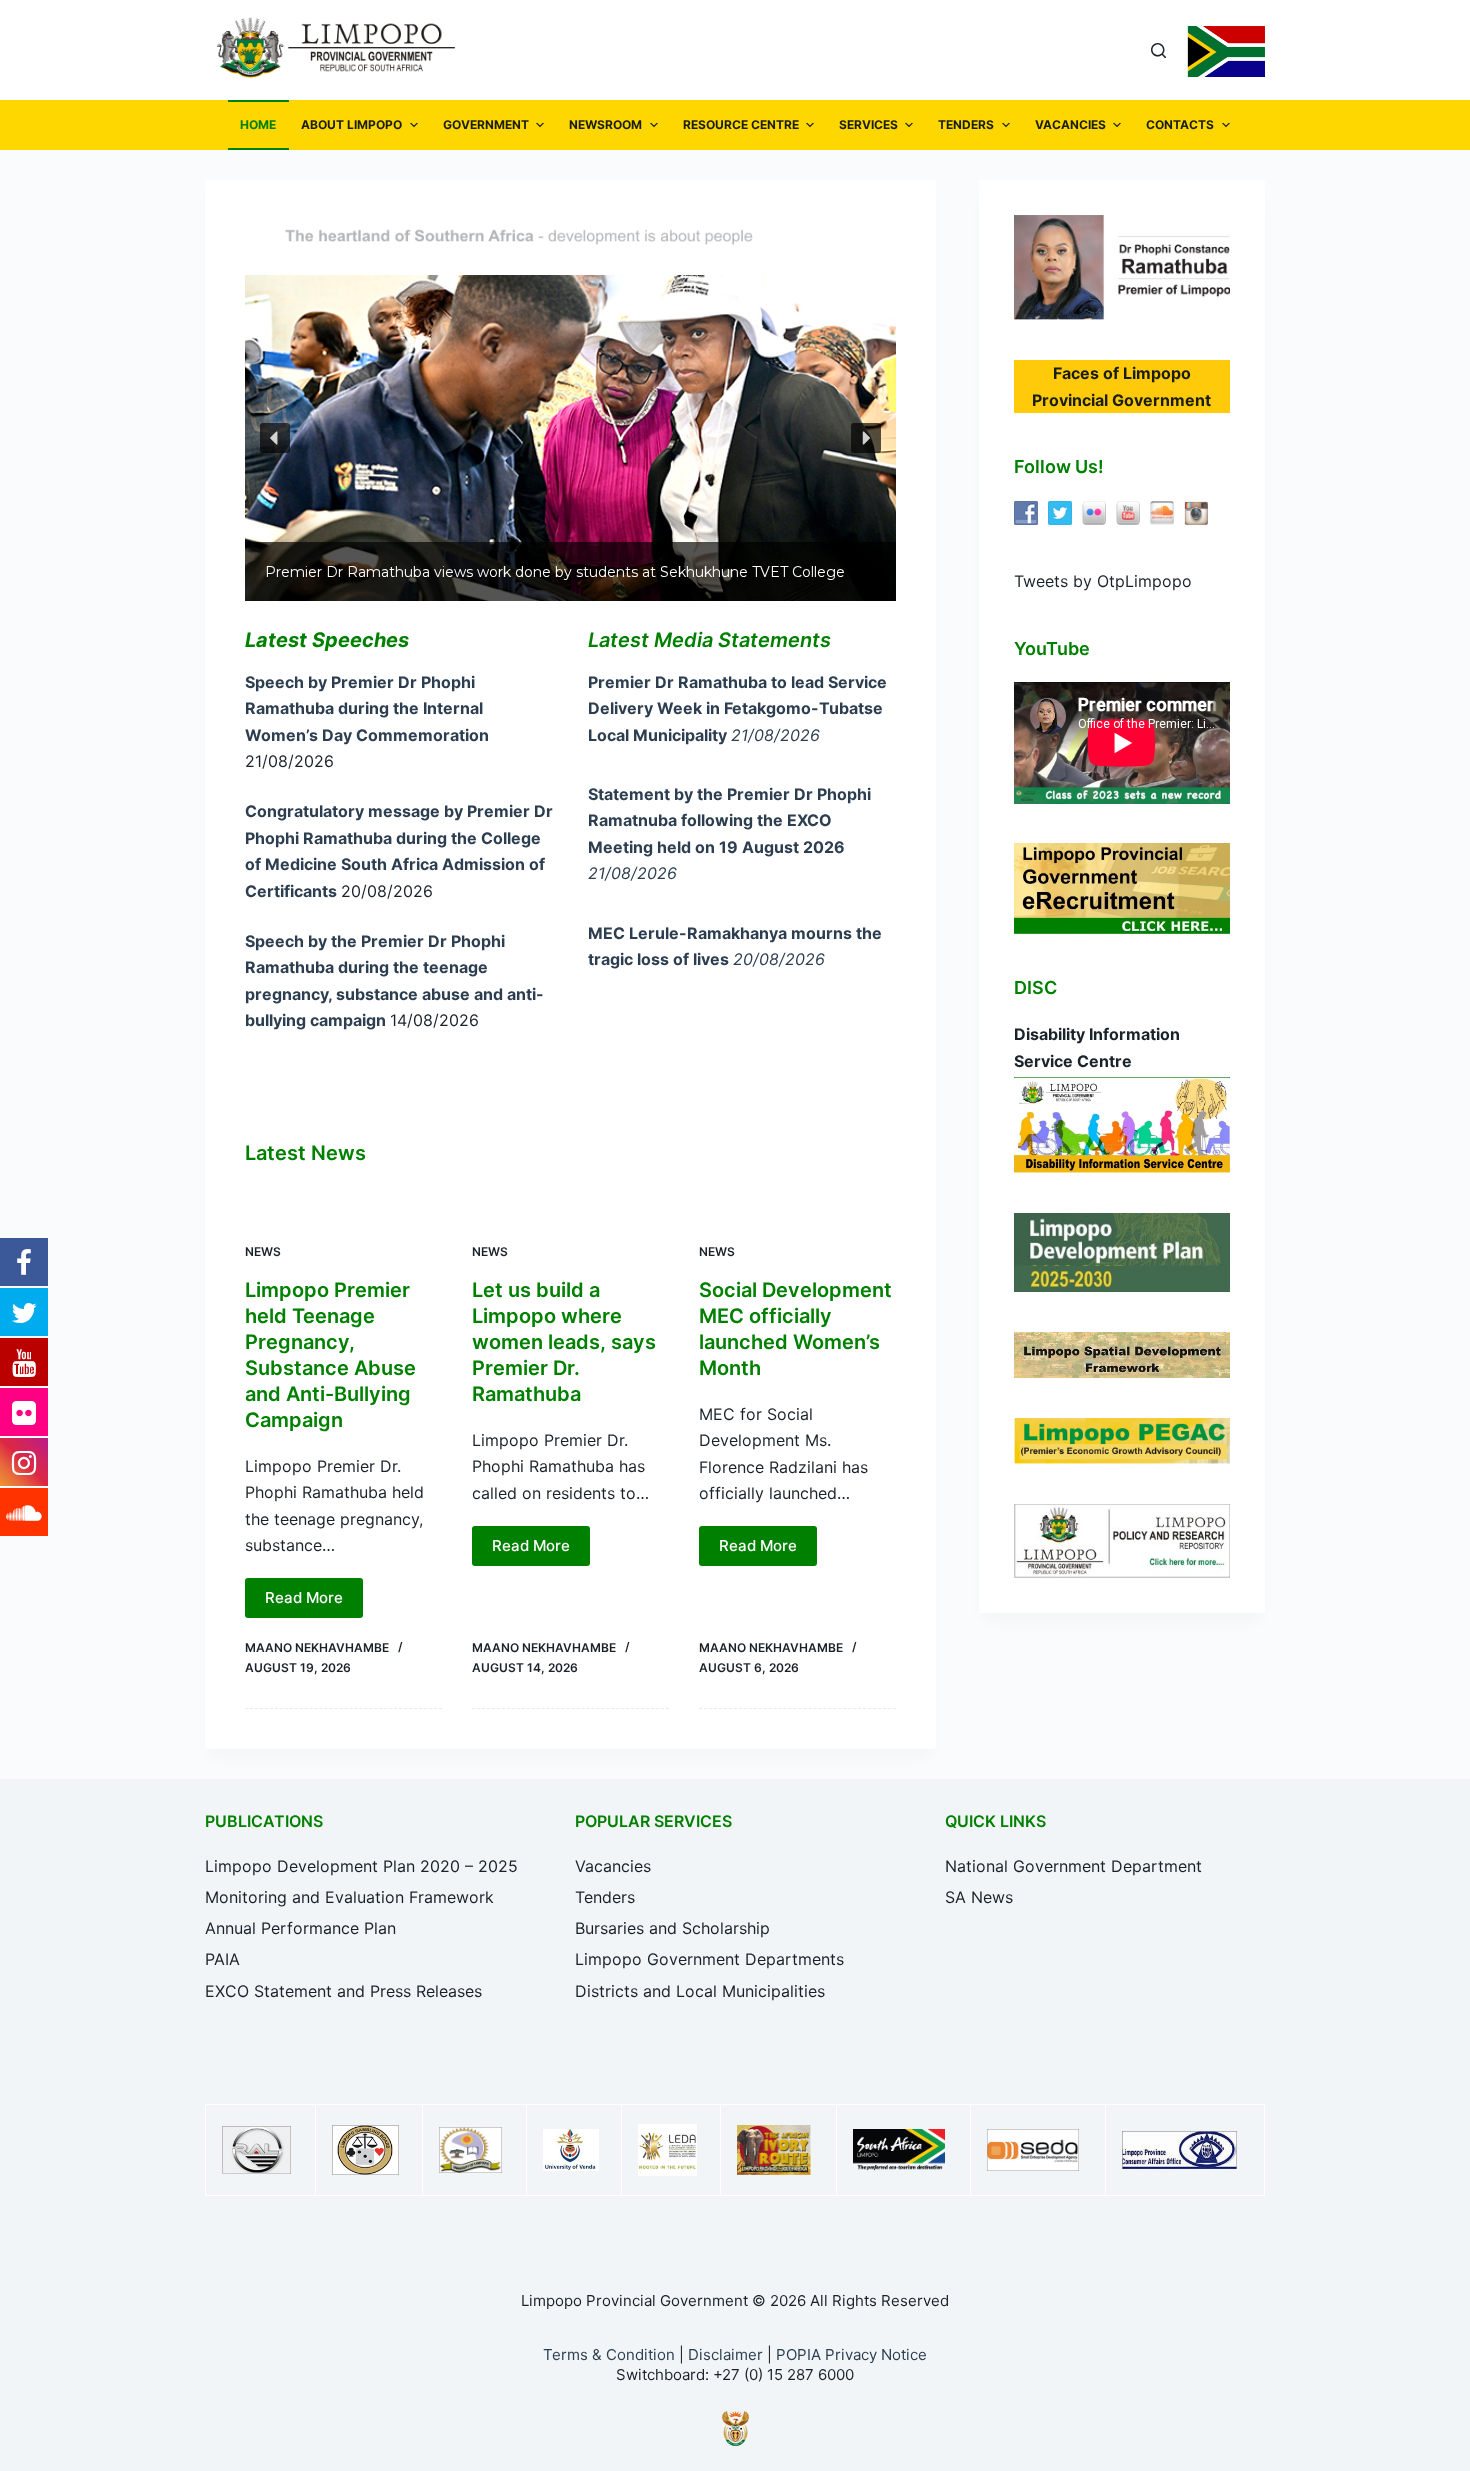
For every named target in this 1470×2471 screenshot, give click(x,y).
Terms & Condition (609, 2354)
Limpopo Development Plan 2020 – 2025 (361, 1866)
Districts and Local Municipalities (700, 1991)
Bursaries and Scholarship (672, 1928)
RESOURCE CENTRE (741, 124)
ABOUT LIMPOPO (351, 124)
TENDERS (966, 124)
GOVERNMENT (486, 124)
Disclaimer (725, 2354)
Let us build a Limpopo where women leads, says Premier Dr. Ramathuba (564, 1342)
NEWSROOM (605, 124)
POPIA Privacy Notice (851, 2354)
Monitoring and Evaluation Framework (349, 1897)
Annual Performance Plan (300, 1928)
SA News (979, 1897)
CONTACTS (1180, 124)
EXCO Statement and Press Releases (343, 1991)
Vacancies (613, 1866)
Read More (304, 1597)
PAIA (222, 1959)
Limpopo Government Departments (709, 1959)
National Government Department (1073, 1866)
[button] (275, 438)
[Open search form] (1158, 50)
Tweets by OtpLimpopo (1103, 581)
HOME (258, 124)
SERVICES (868, 124)
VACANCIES (1070, 124)
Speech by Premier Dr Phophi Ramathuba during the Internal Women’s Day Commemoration (367, 708)
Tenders (605, 1897)
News (263, 1251)
